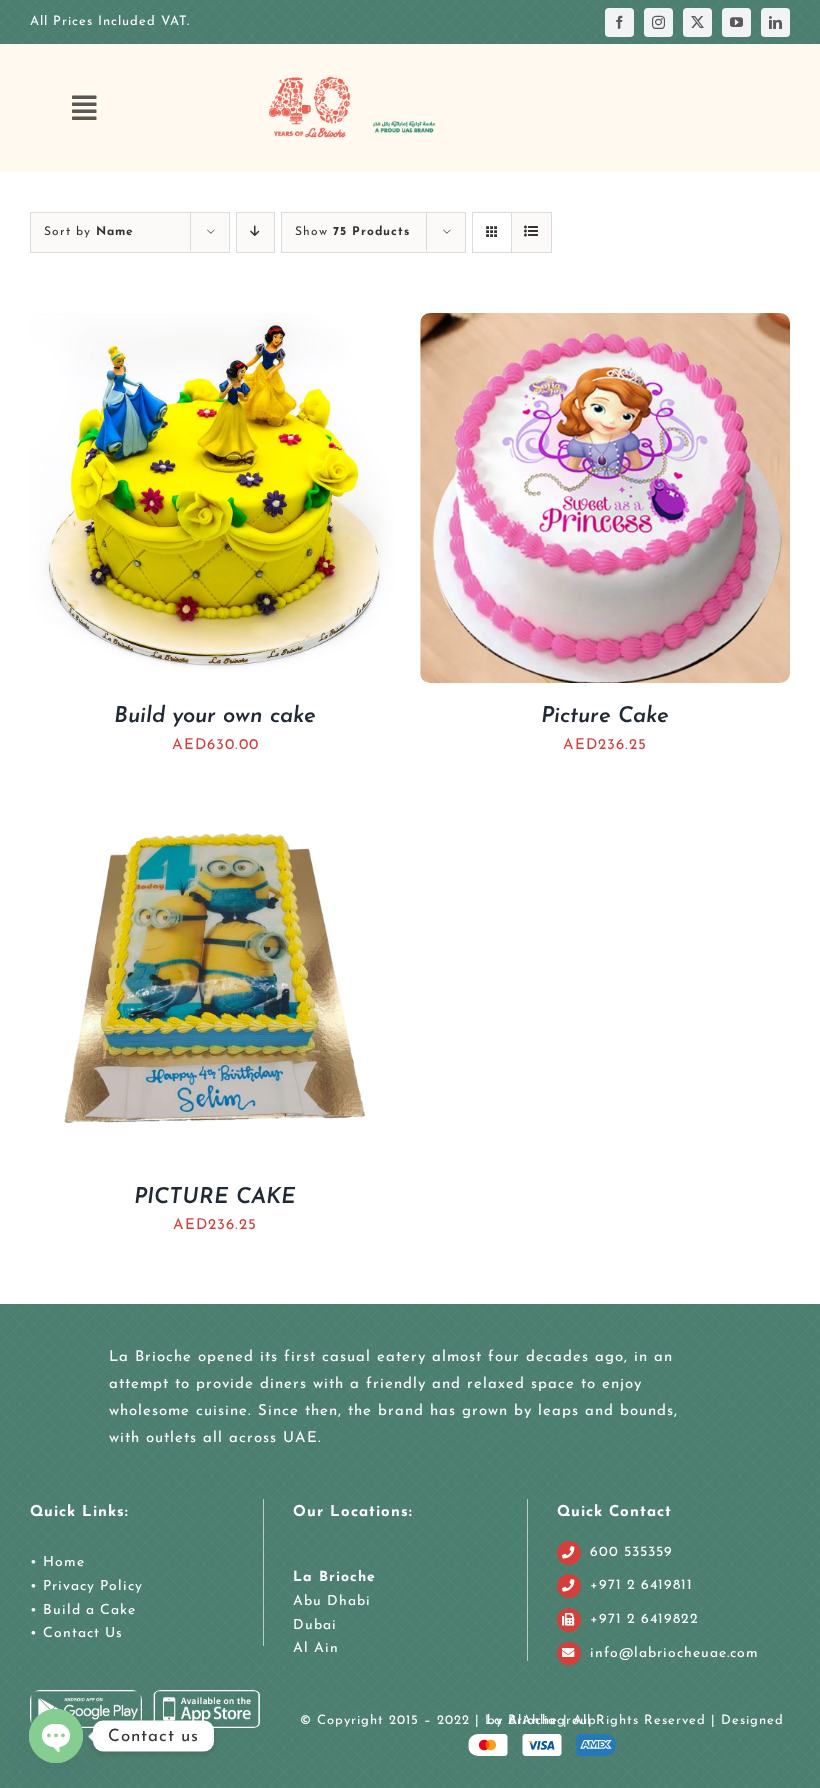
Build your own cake (215, 716)
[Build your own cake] (215, 326)
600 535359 (631, 1552)
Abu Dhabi (332, 1601)
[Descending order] (255, 232)
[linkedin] (775, 22)
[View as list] (531, 232)
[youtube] (736, 22)
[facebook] (619, 22)
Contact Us (80, 1633)
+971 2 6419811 (641, 1585)
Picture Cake (605, 716)
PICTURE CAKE (215, 1197)
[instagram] (658, 22)
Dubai (315, 1625)
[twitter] (697, 22)
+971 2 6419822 (644, 1619)
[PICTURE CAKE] (215, 807)
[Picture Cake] (605, 326)
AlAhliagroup (552, 1720)
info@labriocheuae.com (674, 1653)
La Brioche (334, 1577)
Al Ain (316, 1648)
